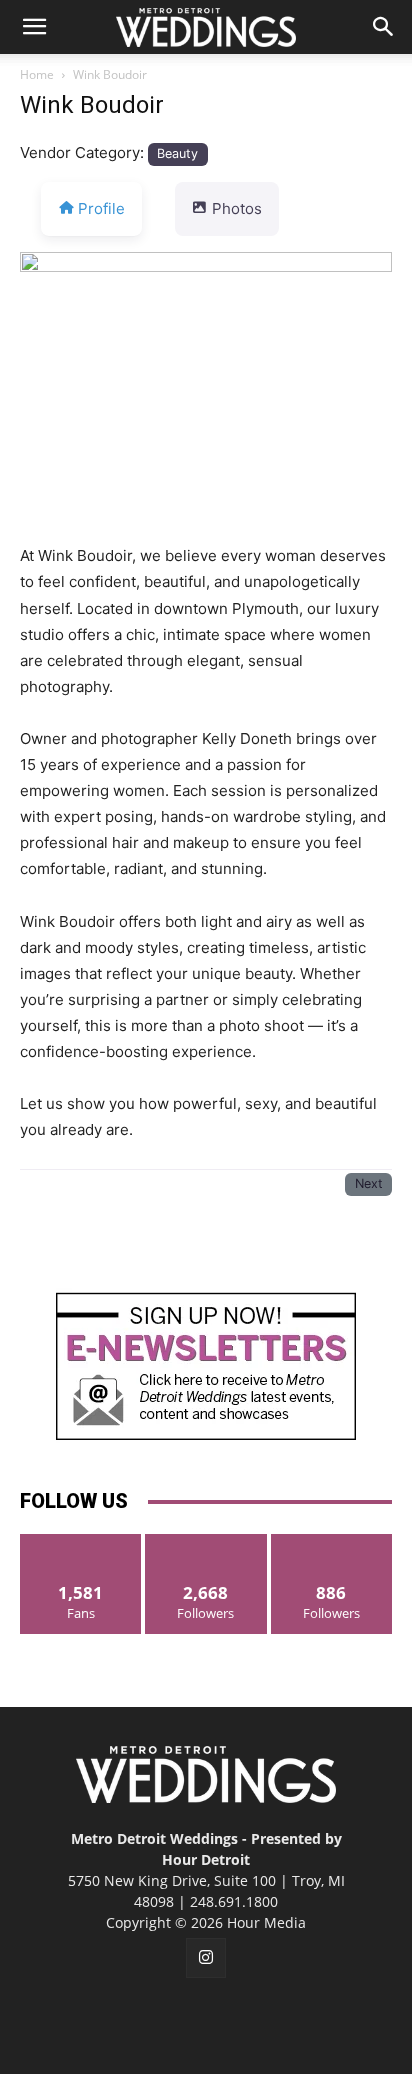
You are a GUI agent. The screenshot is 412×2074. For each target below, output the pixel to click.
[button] (34, 27)
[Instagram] (206, 1958)
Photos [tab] (237, 208)
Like (81, 1541)
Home (37, 74)
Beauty (177, 153)
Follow (206, 1541)
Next (369, 1183)
